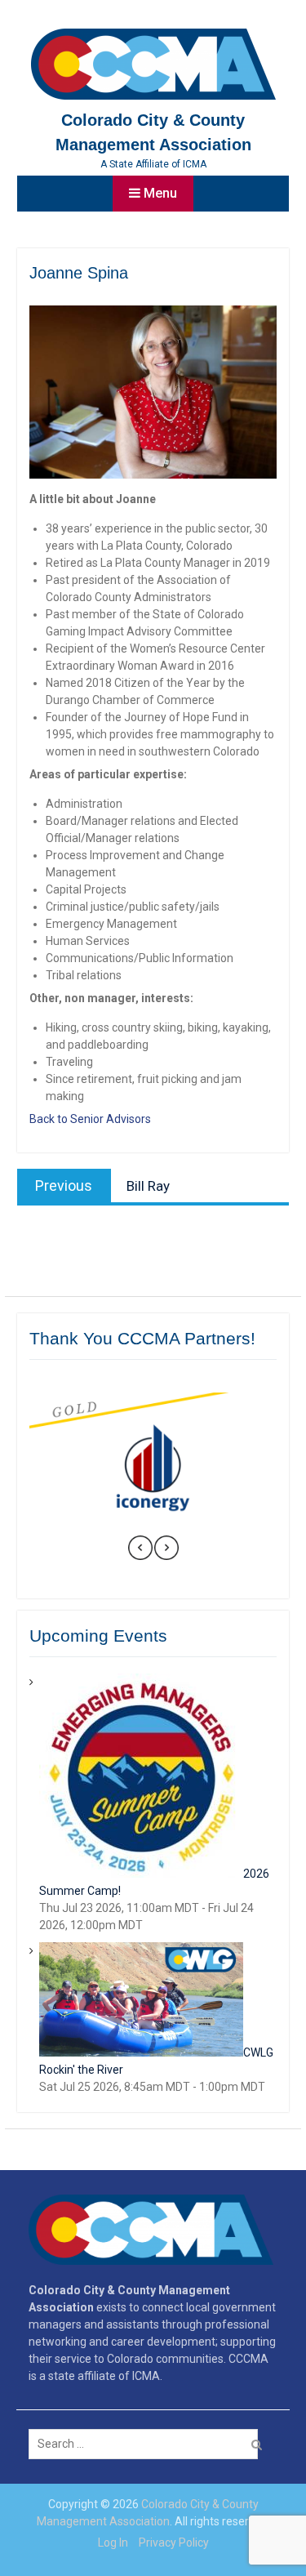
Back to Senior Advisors (90, 1119)
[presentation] (140, 1550)
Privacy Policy (174, 2543)
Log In (113, 2543)
